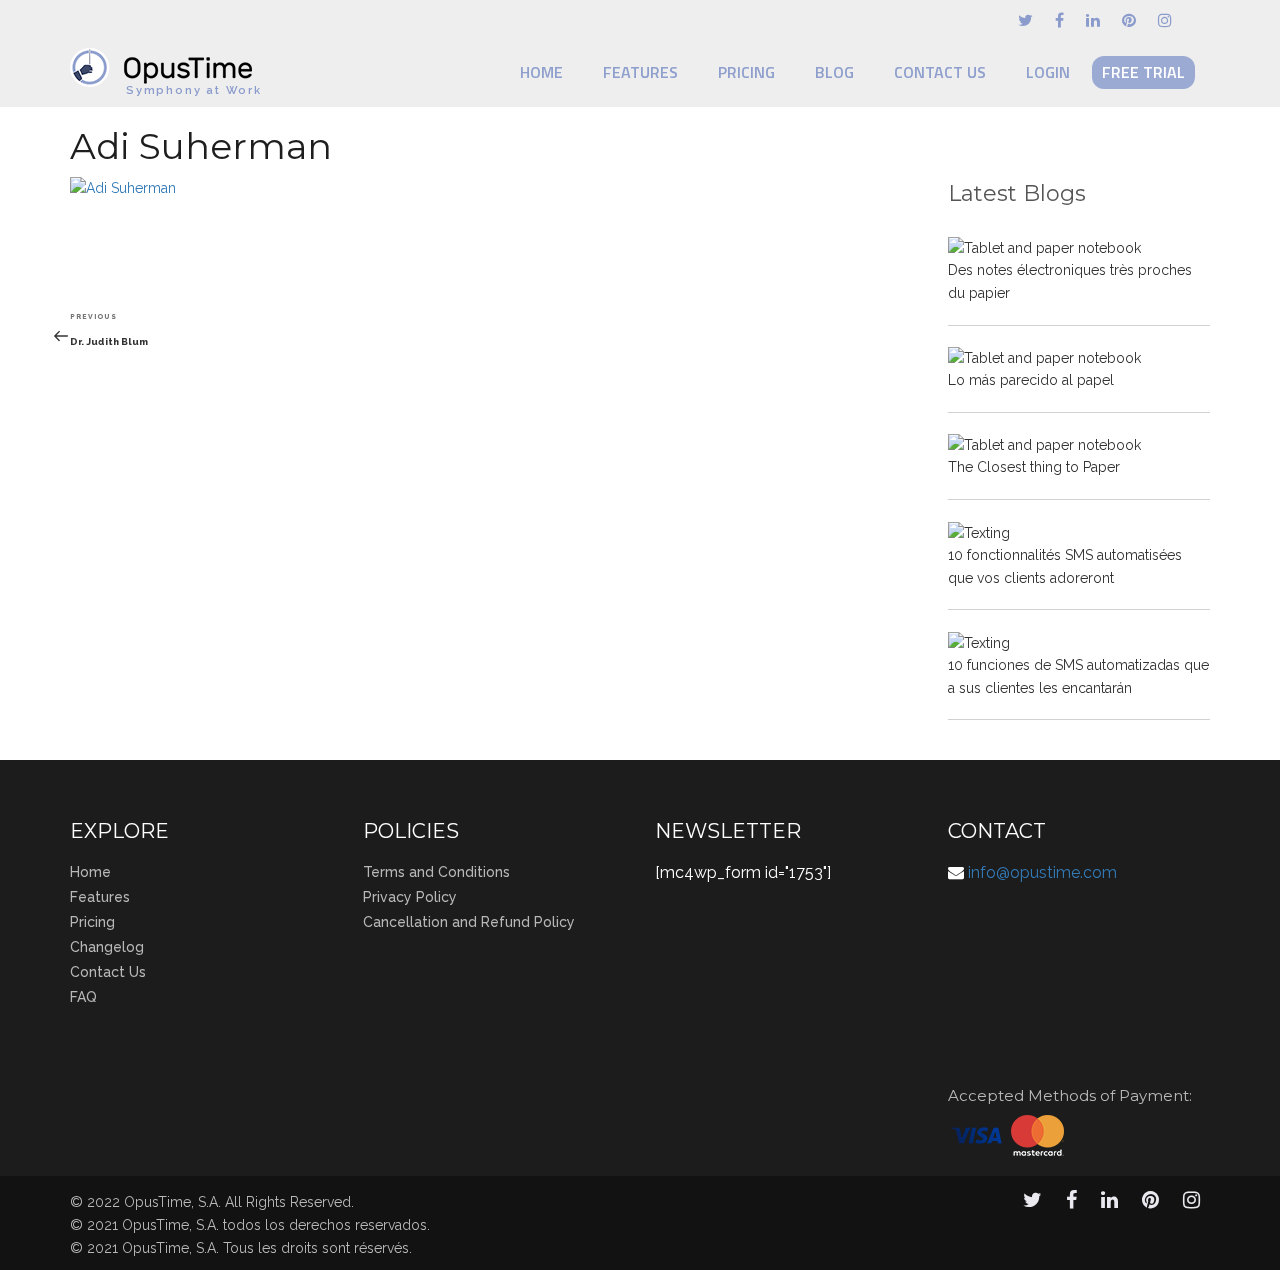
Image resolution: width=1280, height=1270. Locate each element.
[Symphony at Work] (166, 58)
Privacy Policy (410, 897)
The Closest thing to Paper (1034, 467)
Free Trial (1143, 72)
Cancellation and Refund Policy (469, 922)
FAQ (83, 997)
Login (1048, 72)
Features (640, 72)
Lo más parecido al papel (1031, 380)
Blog (834, 72)
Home (541, 72)
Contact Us (940, 72)
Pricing (746, 72)
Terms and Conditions (436, 872)
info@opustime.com (1042, 872)
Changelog (107, 947)
